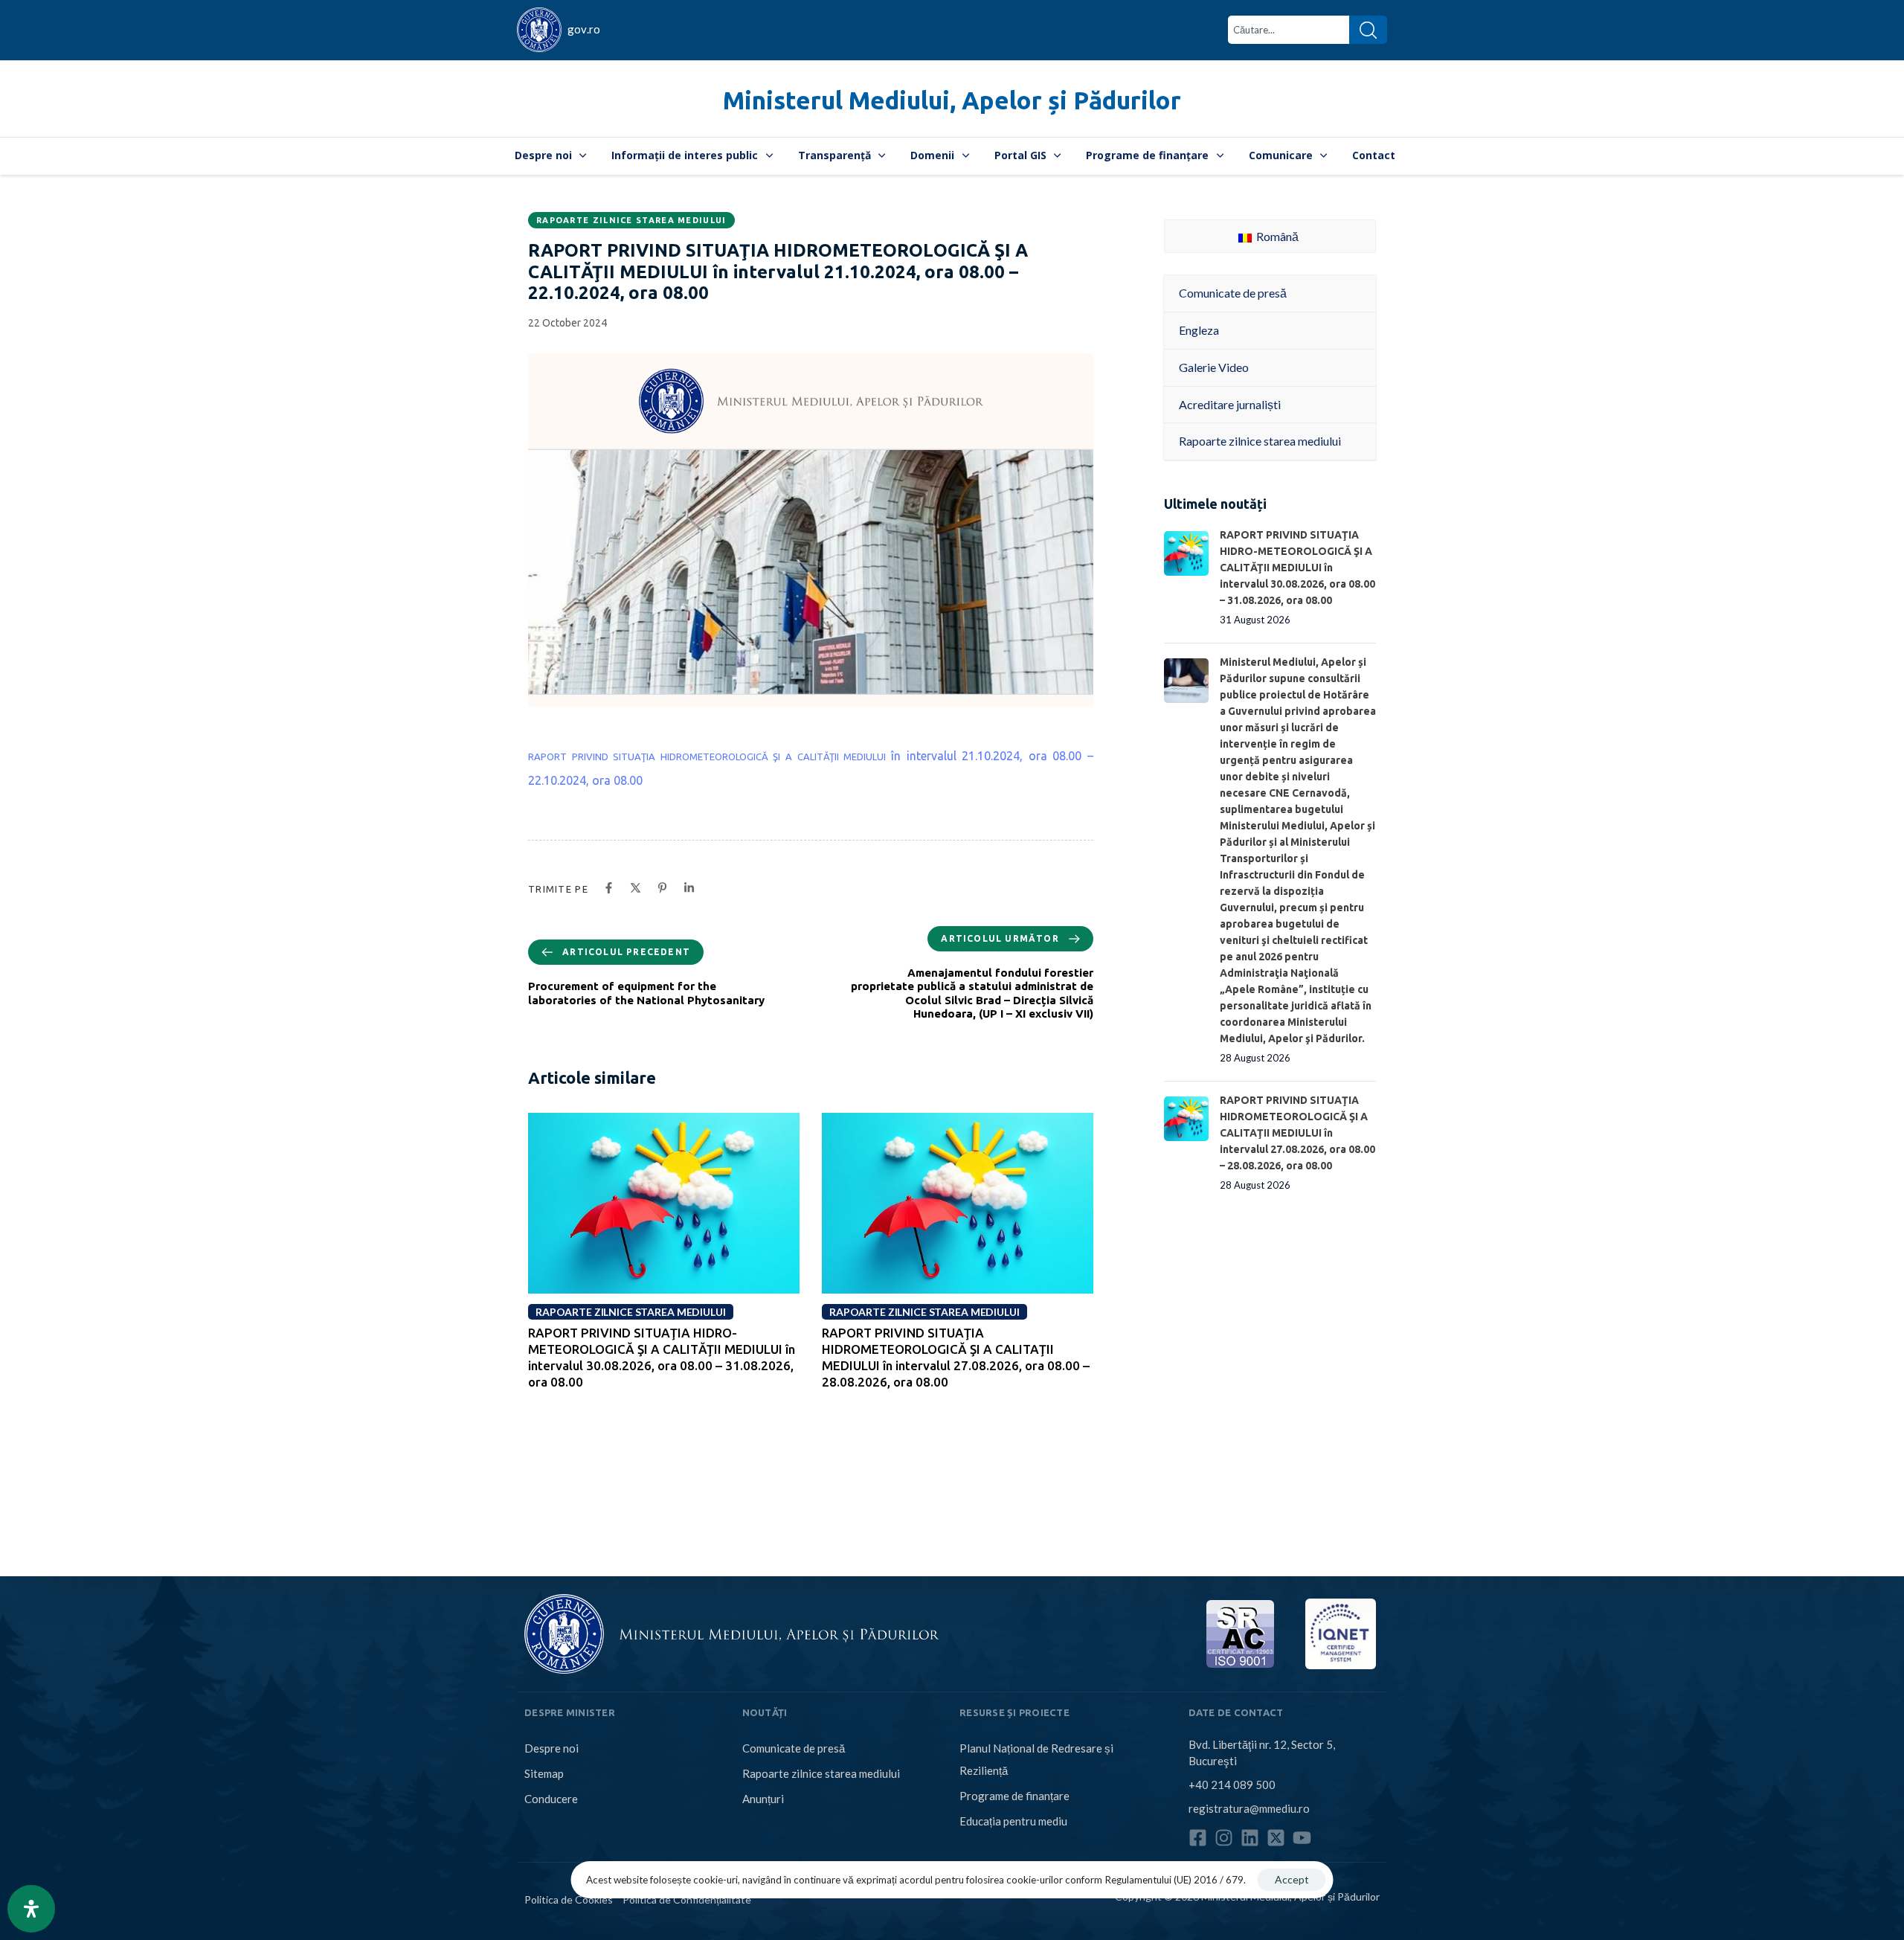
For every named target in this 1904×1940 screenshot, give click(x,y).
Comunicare (1281, 155)
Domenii (932, 155)
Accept (1292, 1879)
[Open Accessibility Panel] (31, 1909)
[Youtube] (1302, 1838)
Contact (1374, 155)
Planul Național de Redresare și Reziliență (1036, 1759)
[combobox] (1289, 30)
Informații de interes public (685, 155)
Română (1276, 236)
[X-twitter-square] (1276, 1838)
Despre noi (543, 155)
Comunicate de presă (794, 1748)
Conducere (551, 1799)
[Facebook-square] (1198, 1838)
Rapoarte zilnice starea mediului (631, 220)
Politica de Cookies (569, 1899)
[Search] (1368, 30)
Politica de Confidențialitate (687, 1899)
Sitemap (544, 1773)
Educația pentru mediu (1013, 1821)
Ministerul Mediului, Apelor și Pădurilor (952, 100)
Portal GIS (1020, 155)
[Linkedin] (1250, 1838)
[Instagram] (1224, 1838)
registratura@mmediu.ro (1249, 1808)
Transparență (834, 155)
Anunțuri (763, 1799)
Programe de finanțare (1147, 155)
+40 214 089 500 (1232, 1785)
